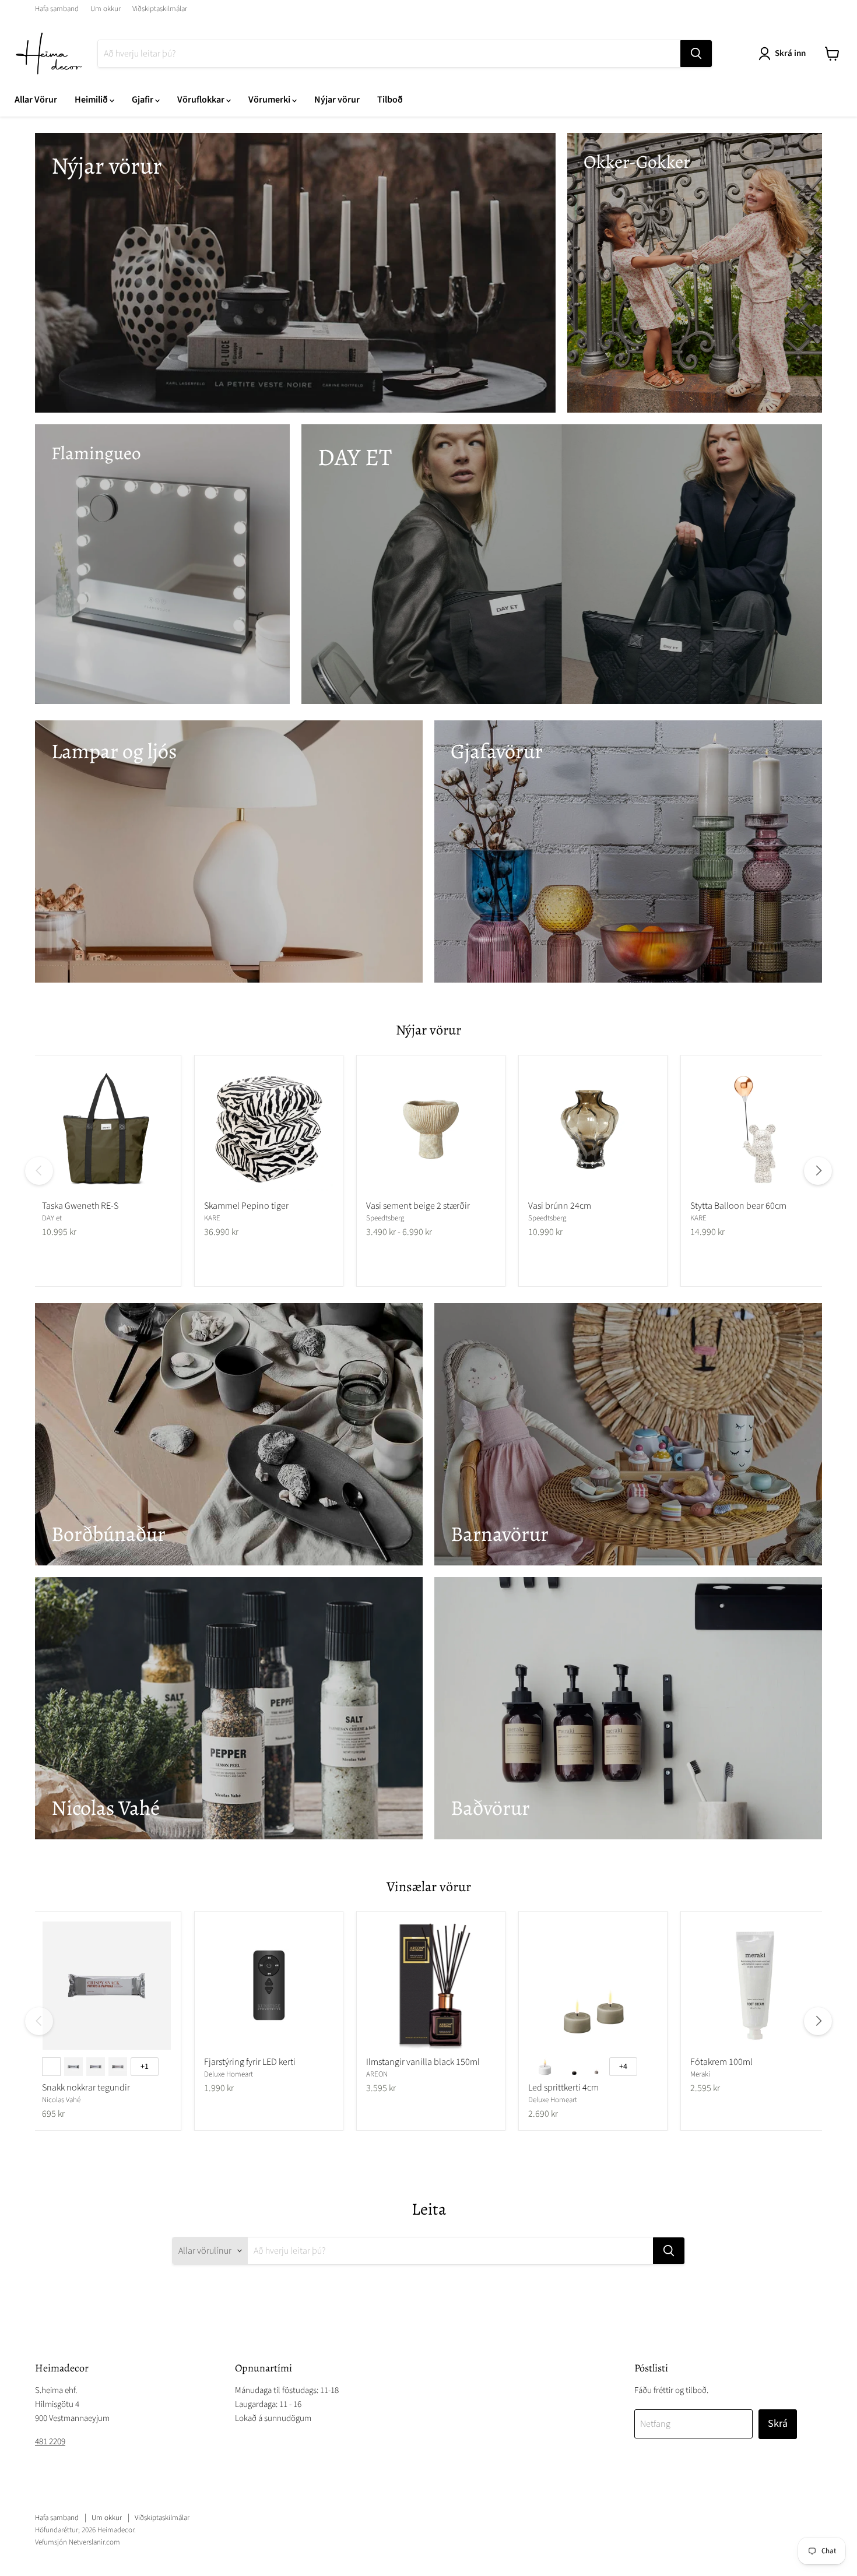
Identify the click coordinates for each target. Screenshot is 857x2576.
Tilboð (390, 100)
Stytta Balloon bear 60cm (738, 1206)
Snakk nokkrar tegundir (86, 2088)
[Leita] (696, 54)
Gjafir (143, 100)
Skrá (778, 2424)
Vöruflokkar (202, 100)
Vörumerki (270, 100)
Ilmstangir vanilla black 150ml (423, 2062)
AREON (377, 2074)
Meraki (700, 2074)
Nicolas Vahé (61, 2100)
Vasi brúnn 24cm (560, 1206)
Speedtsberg (385, 1218)
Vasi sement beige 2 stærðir (418, 1206)
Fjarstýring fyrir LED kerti (250, 2062)
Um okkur (106, 9)
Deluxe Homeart (229, 2074)
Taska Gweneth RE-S (80, 1206)
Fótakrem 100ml (721, 2062)
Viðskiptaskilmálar (160, 9)
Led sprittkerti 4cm (563, 2088)
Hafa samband (57, 9)
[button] (784, 54)
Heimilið (92, 100)
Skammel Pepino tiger (246, 1206)
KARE (212, 1218)
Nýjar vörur (337, 100)
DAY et (52, 1218)
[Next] (818, 1171)
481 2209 (50, 2442)
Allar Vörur (36, 100)
